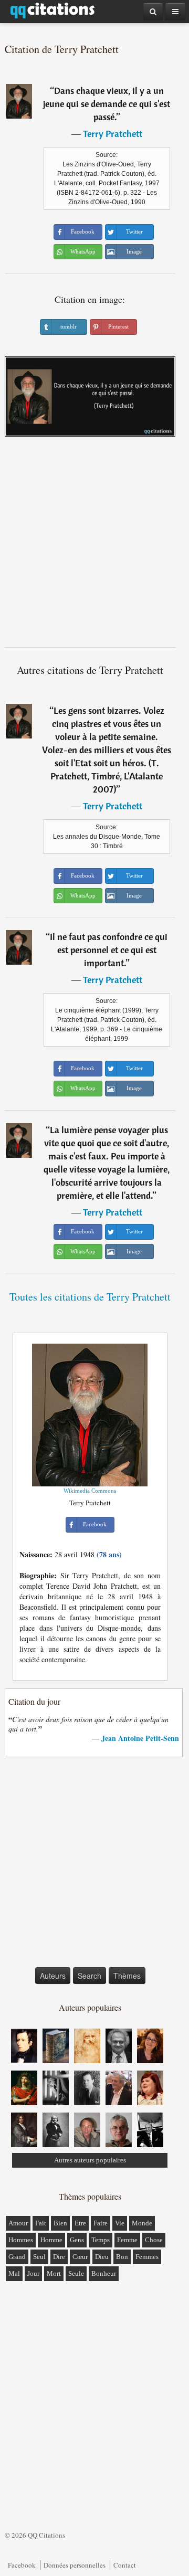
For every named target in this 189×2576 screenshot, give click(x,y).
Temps (101, 2240)
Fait (41, 2223)
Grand (17, 2257)
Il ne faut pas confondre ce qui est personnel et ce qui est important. (109, 950)
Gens (77, 2240)
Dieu (102, 2257)
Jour (33, 2273)
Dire (59, 2257)
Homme (51, 2240)
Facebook (22, 2565)
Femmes (147, 2257)
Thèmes (127, 1976)
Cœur (80, 2257)
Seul (39, 2257)
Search (90, 1976)
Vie (120, 2223)
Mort (54, 2273)
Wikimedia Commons (90, 1491)
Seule (76, 2273)
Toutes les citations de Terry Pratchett (90, 1297)
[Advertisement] (94, 546)
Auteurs (53, 1976)
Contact (125, 2565)
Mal (14, 2273)
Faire (101, 2223)
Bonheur (104, 2273)
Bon (122, 2257)
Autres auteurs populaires (90, 2160)
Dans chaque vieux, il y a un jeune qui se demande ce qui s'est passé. (107, 104)
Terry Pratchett (113, 134)
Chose (154, 2240)
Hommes (21, 2240)
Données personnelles (75, 2565)
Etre (80, 2223)
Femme (127, 2240)
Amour (18, 2223)
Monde (142, 2223)
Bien (60, 2223)
